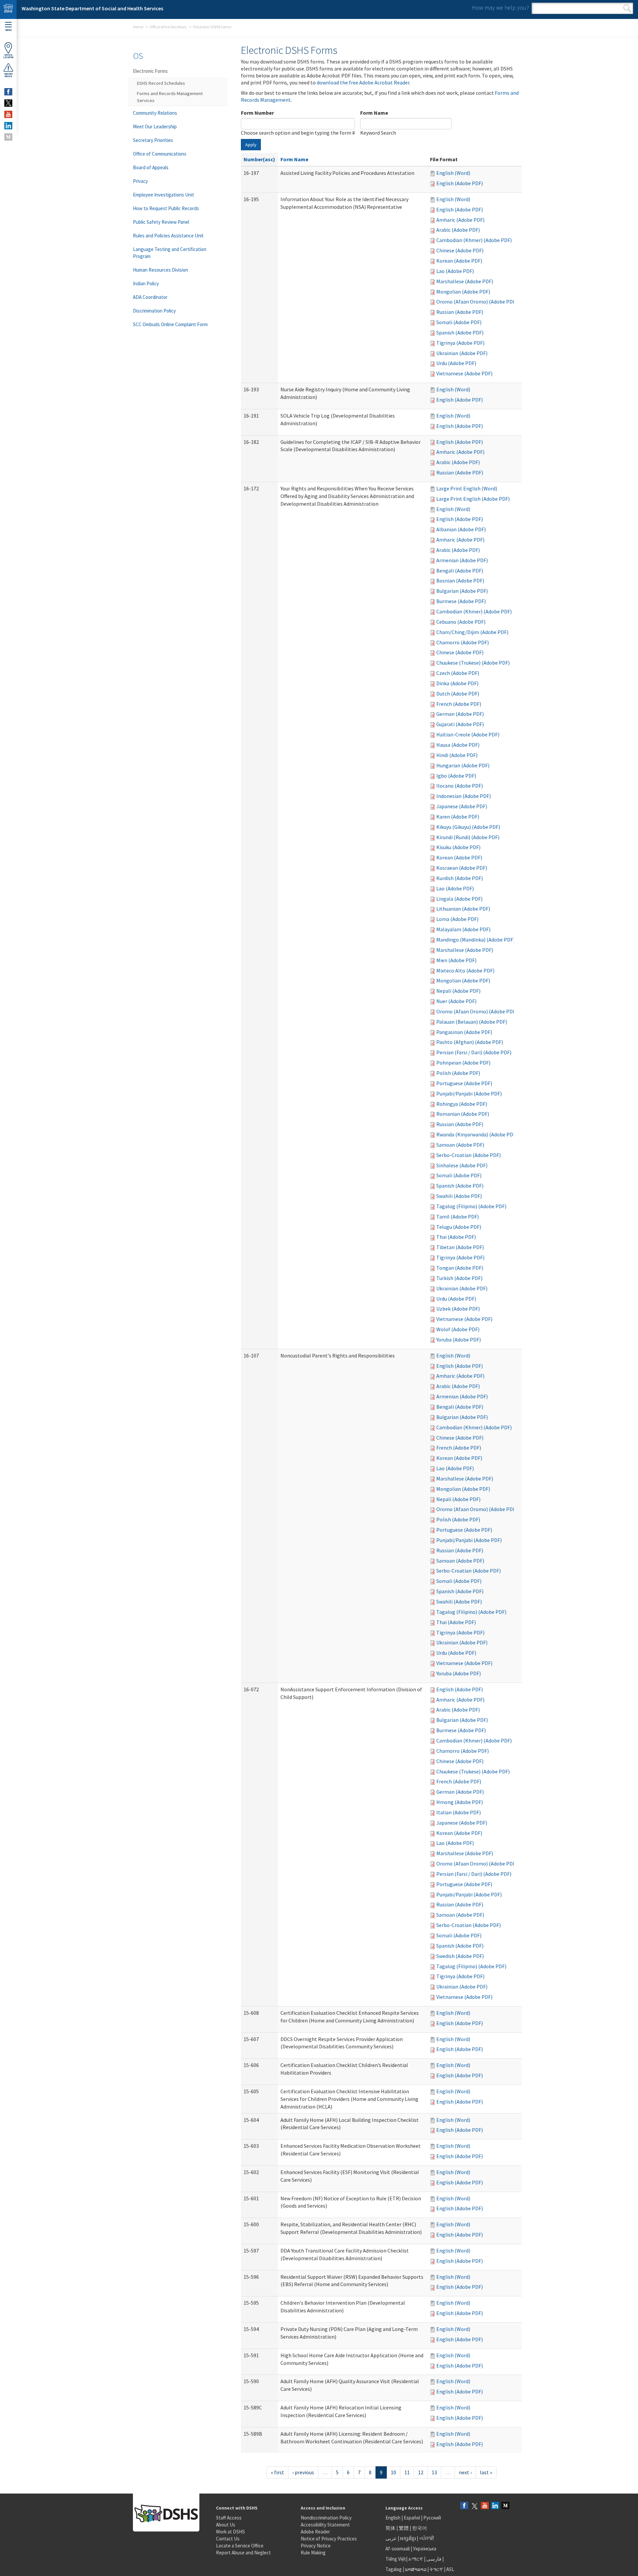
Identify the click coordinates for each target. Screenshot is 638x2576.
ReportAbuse (8, 75)
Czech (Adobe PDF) (458, 673)
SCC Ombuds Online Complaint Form (170, 324)
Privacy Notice (316, 2546)
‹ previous (303, 2472)
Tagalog (394, 2569)
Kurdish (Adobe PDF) (460, 878)
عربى (391, 2538)
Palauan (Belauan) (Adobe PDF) (472, 1022)
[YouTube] (485, 2506)
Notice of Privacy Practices (329, 2539)
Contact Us (228, 2539)
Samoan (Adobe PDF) (460, 1145)
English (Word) (453, 173)
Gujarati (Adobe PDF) (460, 724)
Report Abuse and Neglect (243, 2553)
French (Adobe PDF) (459, 704)
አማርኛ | (417, 2559)
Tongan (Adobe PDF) (460, 1268)
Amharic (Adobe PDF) (460, 220)
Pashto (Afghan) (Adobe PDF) (470, 1042)
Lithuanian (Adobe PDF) (463, 909)
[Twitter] (475, 2506)
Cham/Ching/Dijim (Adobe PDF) (472, 632)
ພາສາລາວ (416, 2569)
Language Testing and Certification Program (170, 253)
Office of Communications (160, 154)
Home (138, 27)
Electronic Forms (150, 71)
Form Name (374, 113)
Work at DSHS (230, 2532)
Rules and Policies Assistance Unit (168, 236)
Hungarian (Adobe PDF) (463, 765)
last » (486, 2472)
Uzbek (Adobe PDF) (458, 1309)
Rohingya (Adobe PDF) (462, 1104)
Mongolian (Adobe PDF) (463, 292)
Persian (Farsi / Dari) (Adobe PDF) (474, 1052)
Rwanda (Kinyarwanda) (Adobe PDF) (477, 1134)
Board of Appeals (151, 167)
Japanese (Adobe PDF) (462, 806)
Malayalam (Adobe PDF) (463, 929)
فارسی (433, 2559)
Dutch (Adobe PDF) (458, 694)
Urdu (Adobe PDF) (456, 363)
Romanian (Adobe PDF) (463, 1114)
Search (627, 8)
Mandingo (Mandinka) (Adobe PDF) (476, 940)
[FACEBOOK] (8, 92)
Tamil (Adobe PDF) (458, 1217)
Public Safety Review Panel (161, 222)
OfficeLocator (8, 56)
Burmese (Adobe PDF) (461, 601)
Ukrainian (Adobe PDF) (462, 353)
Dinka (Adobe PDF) (457, 683)
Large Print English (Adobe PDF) (473, 499)
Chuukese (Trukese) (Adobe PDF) (473, 663)
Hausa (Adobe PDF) (458, 745)
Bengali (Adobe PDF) (460, 571)
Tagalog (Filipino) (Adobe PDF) (471, 1206)
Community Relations (155, 113)
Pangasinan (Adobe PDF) (464, 1032)
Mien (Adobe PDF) (456, 960)
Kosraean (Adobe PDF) (462, 868)
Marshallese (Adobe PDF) (465, 281)
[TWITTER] (8, 103)
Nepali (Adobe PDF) (458, 991)
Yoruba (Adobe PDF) (459, 1340)
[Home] (8, 9)
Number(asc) (259, 159)
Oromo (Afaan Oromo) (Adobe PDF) (477, 302)
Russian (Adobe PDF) (460, 312)
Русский (432, 2518)
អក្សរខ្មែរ (408, 2538)
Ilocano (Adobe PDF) (460, 786)
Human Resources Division (160, 270)
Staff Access (229, 2518)
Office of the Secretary (168, 27)
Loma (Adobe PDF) (457, 919)
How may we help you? (500, 7)
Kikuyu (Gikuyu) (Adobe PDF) (468, 827)
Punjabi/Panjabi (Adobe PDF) (469, 1094)
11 (407, 2472)
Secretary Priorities (153, 140)
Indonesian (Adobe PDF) (464, 796)
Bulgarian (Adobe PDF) (462, 591)
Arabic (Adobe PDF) (458, 230)
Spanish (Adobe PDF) (460, 332)
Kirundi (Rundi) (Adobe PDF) (468, 837)
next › (465, 2472)
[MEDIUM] (8, 137)
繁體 (404, 2528)
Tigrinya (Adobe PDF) (460, 343)
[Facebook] (464, 2506)
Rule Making (313, 2553)
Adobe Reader (315, 2532)
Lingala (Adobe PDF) (459, 899)
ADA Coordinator (150, 297)
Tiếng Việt (396, 2559)
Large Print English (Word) (467, 488)
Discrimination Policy (154, 311)
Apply (251, 145)
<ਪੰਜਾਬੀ (427, 2538)
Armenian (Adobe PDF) (462, 560)
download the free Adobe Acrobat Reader (363, 82)
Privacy (140, 181)
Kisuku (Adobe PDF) (458, 847)
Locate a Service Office (240, 2546)
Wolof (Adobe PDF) (458, 1329)
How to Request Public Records (166, 208)
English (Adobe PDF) (460, 183)
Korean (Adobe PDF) (459, 261)
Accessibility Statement (325, 2525)
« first (277, 2472)
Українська (425, 2549)
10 (393, 2472)
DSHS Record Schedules (161, 83)
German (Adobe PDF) (460, 714)
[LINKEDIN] (8, 126)
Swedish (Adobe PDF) (460, 1956)
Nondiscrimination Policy (326, 2518)
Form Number (257, 113)
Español (412, 2518)
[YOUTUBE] (8, 114)
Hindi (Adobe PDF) (457, 755)
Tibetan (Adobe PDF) (460, 1247)
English (393, 2518)
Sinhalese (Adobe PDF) (462, 1165)
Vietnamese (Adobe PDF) (464, 373)
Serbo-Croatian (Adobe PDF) (469, 1155)
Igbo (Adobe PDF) (456, 776)
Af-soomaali (398, 2549)
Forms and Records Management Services (170, 97)
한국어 (420, 2528)
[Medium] (505, 2506)
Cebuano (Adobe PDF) (461, 622)
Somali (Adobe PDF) (459, 322)
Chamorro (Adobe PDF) (463, 642)
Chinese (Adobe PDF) (460, 250)
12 (421, 2472)
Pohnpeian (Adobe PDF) (463, 1063)
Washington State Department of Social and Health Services (92, 8)
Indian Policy (146, 283)
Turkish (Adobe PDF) (459, 1278)
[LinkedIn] (495, 2506)
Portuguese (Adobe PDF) (464, 1083)
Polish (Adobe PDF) (458, 1073)
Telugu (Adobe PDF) (459, 1227)
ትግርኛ (436, 2569)
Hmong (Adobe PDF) (460, 1802)
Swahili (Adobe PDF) (459, 1196)
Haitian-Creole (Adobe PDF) (468, 734)
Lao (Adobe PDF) (455, 271)
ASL (450, 2569)
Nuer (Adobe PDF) (456, 1001)
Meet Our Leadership (155, 127)
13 (434, 2472)
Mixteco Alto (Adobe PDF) (465, 970)
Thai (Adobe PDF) (456, 1237)
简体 (390, 2528)
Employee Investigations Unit (163, 195)
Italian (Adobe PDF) (459, 1812)
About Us (226, 2525)
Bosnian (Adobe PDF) (460, 580)
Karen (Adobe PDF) (458, 817)
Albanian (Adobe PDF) (461, 529)
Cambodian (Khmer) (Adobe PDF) (474, 240)
